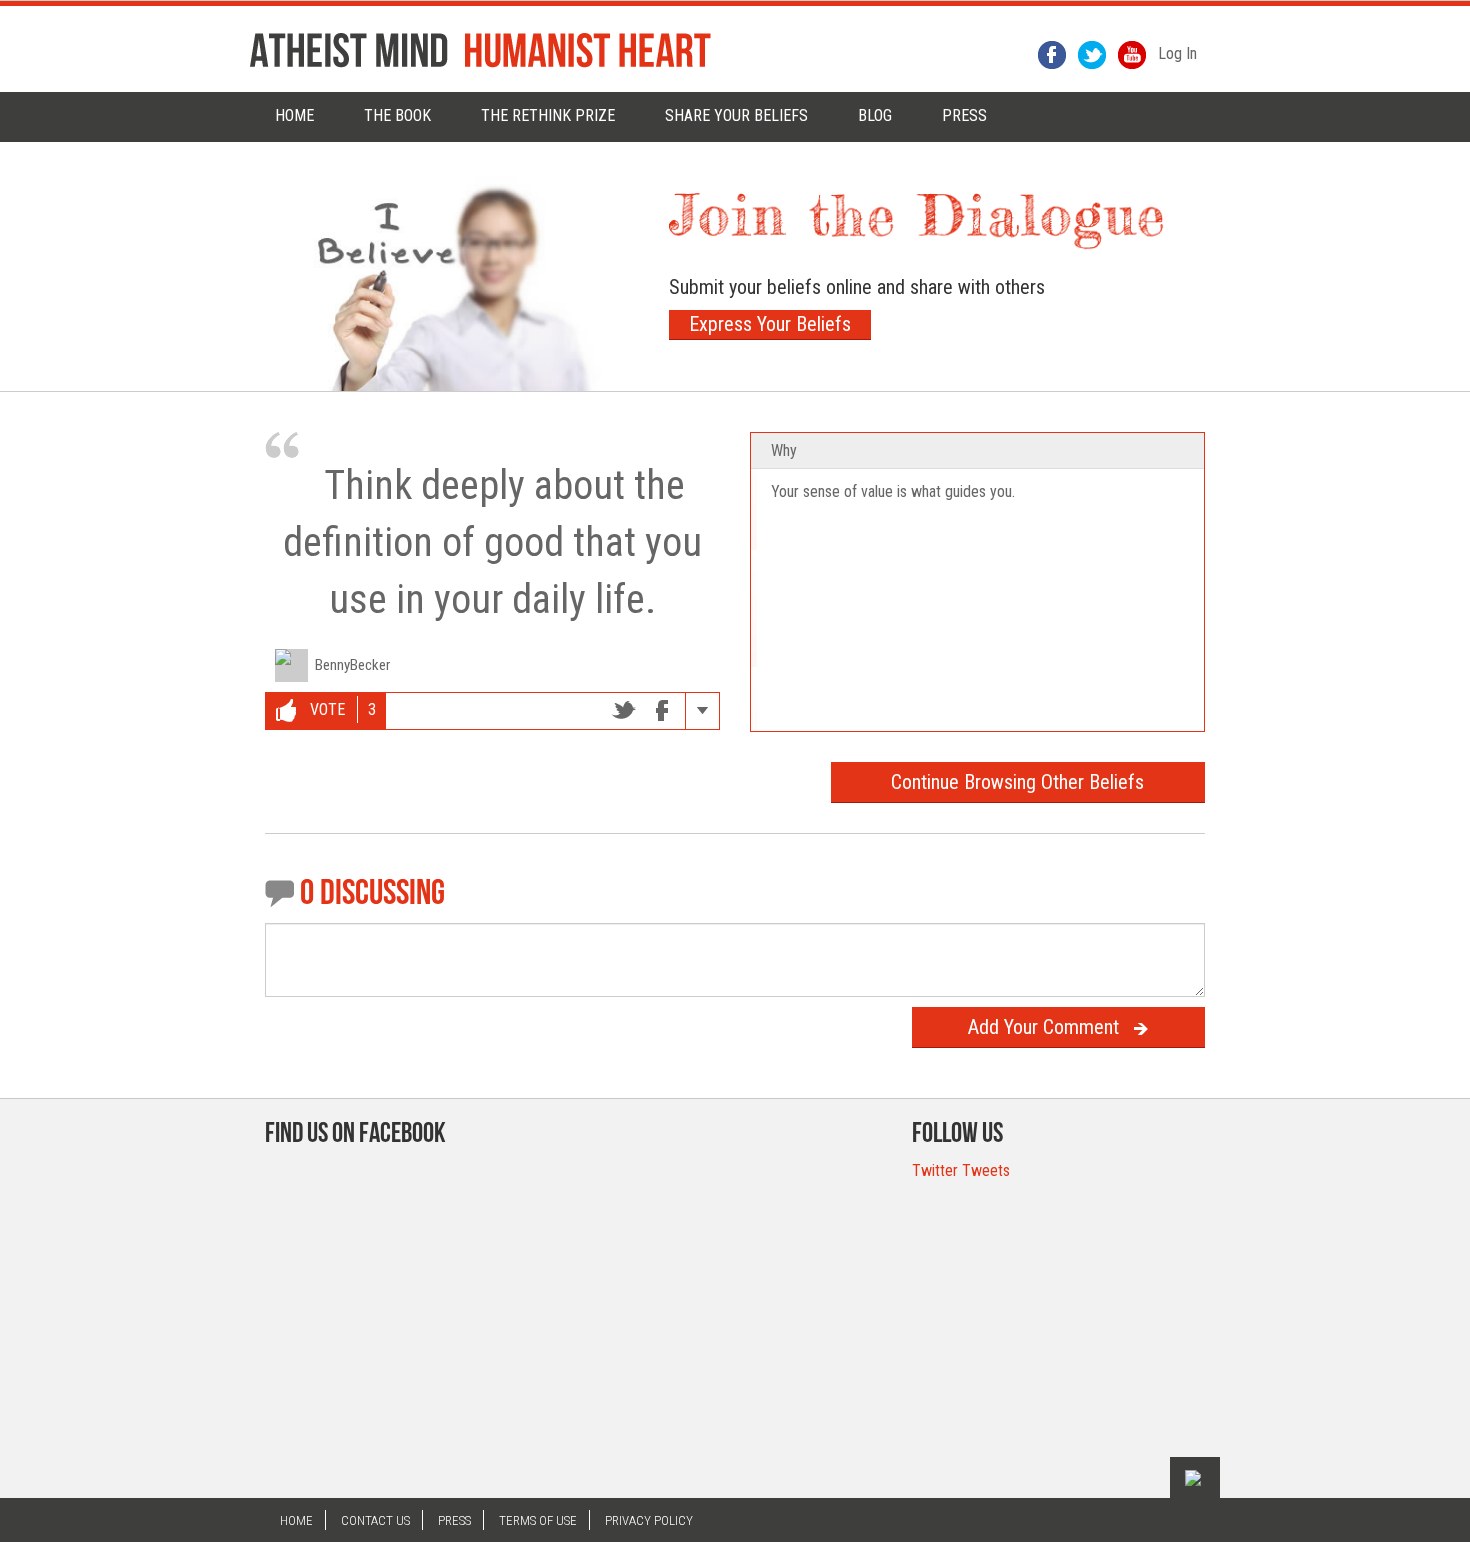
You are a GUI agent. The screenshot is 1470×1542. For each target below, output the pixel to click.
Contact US (375, 1520)
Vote (325, 709)
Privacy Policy (649, 1520)
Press (454, 1520)
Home (294, 115)
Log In (1177, 53)
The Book (397, 115)
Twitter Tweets (961, 1170)
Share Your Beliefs (736, 115)
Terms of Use (538, 1520)
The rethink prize (548, 115)
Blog (875, 115)
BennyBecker (352, 665)
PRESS (964, 115)
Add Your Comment (1043, 1027)
